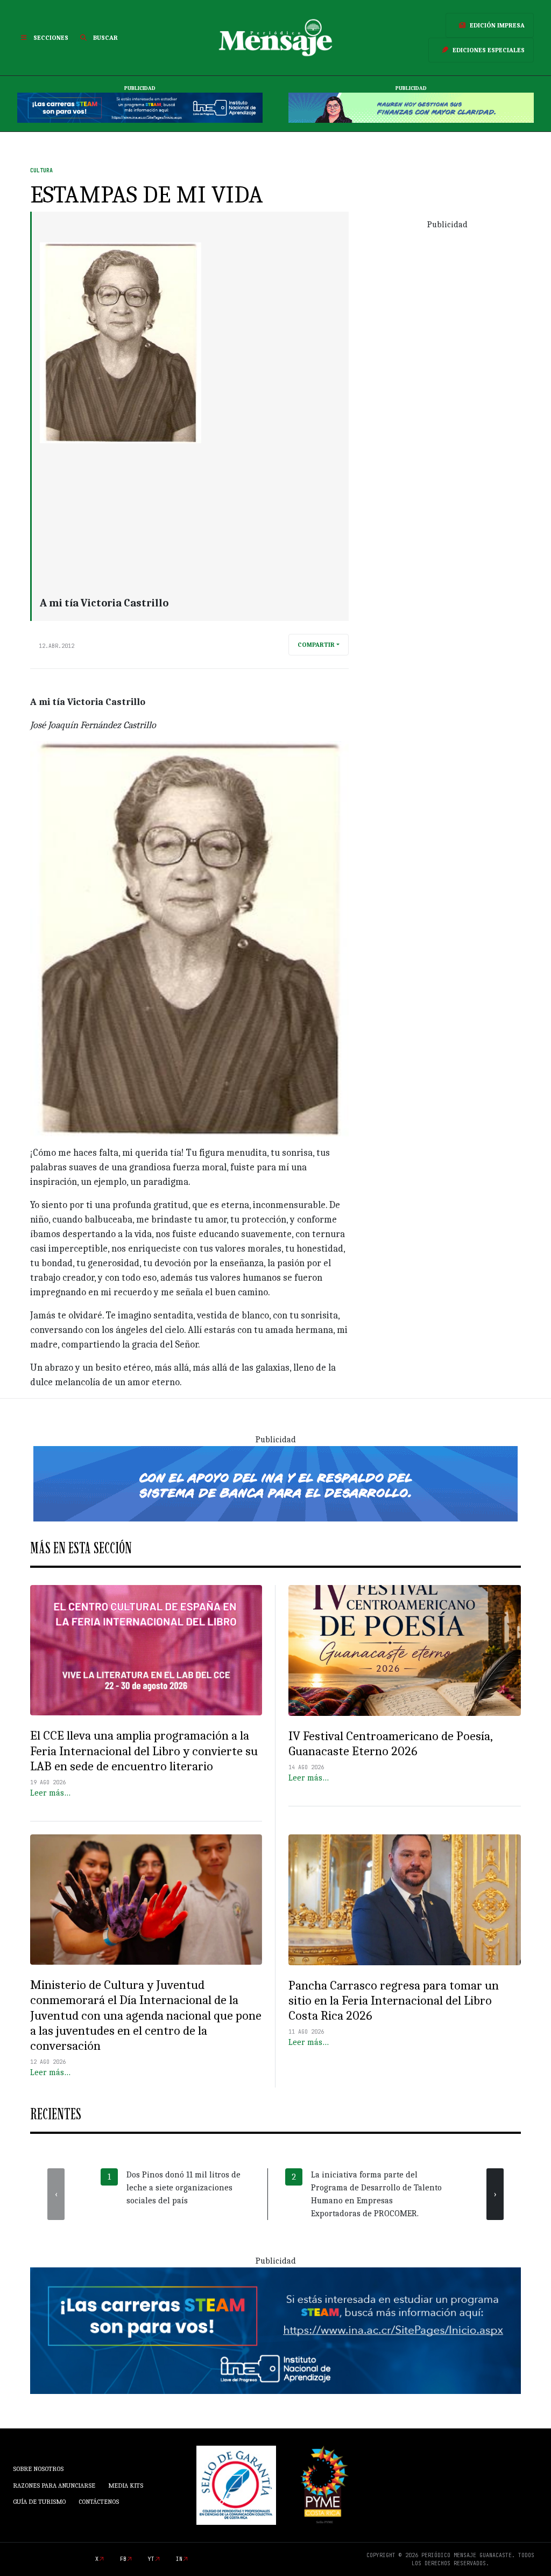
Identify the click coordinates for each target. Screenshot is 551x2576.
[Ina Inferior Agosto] (275, 2330)
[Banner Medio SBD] (275, 1483)
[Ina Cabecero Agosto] (140, 108)
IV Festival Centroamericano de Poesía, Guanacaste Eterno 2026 (390, 1744)
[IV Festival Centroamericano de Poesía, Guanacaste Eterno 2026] (405, 1650)
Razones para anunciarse (54, 2486)
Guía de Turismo (39, 2502)
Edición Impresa (497, 25)
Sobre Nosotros (38, 2469)
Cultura (41, 170)
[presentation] (56, 2194)
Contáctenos (99, 2502)
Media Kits (126, 2486)
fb (123, 2559)
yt (151, 2559)
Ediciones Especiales (489, 50)
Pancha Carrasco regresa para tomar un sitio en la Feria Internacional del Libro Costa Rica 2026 (394, 2001)
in (179, 2559)
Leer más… (50, 1793)
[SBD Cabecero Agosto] (411, 108)
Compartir (316, 645)
